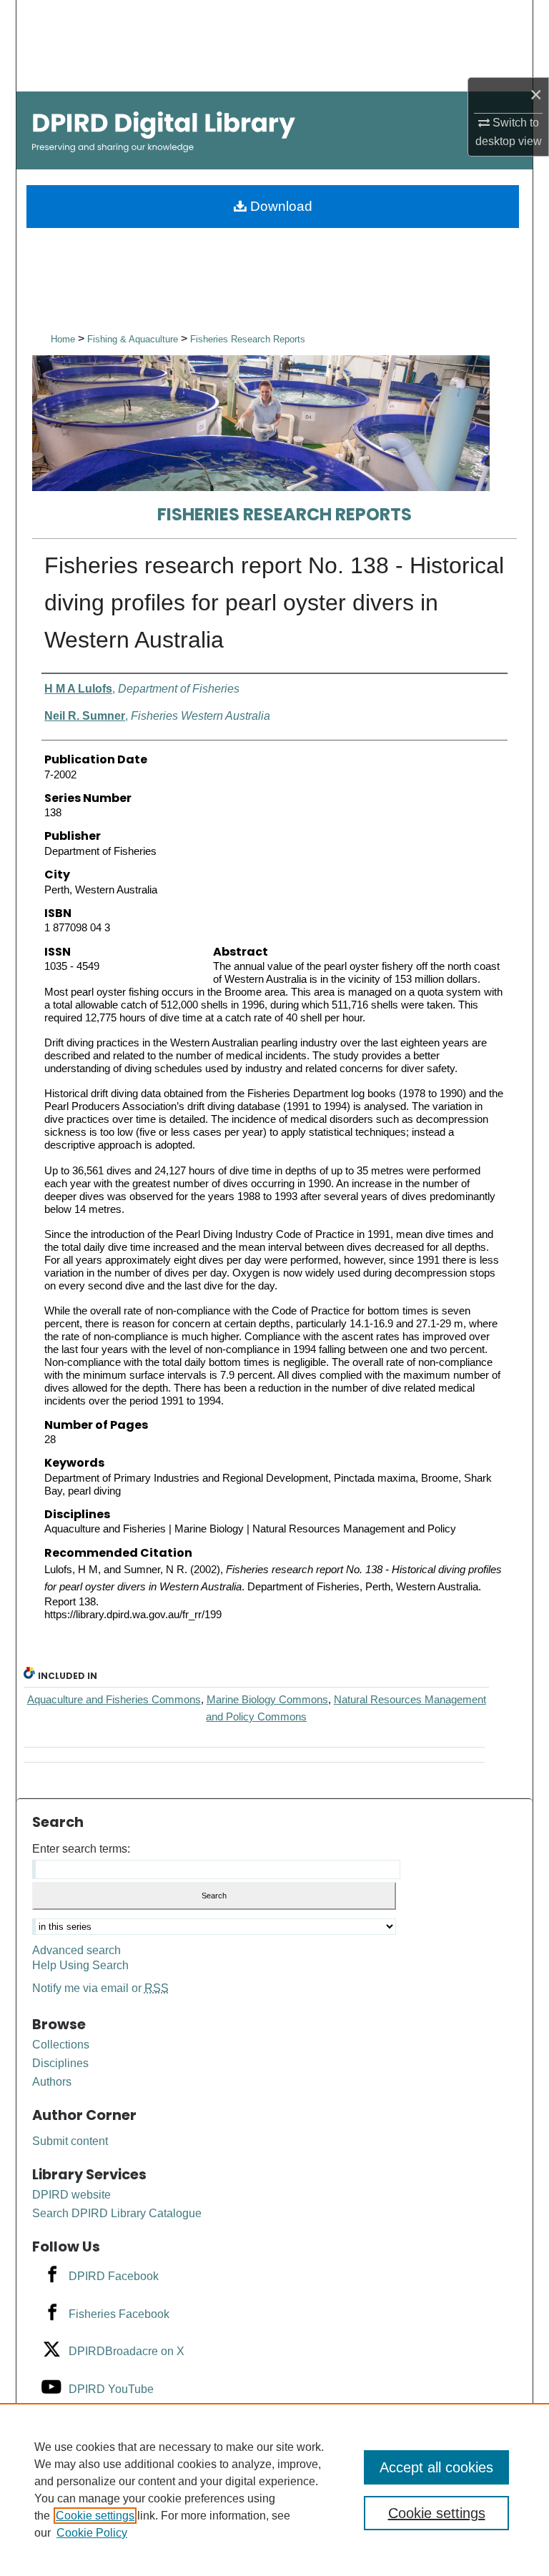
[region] (274, 2490)
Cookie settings (95, 2516)
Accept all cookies (436, 2467)
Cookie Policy (92, 2533)
